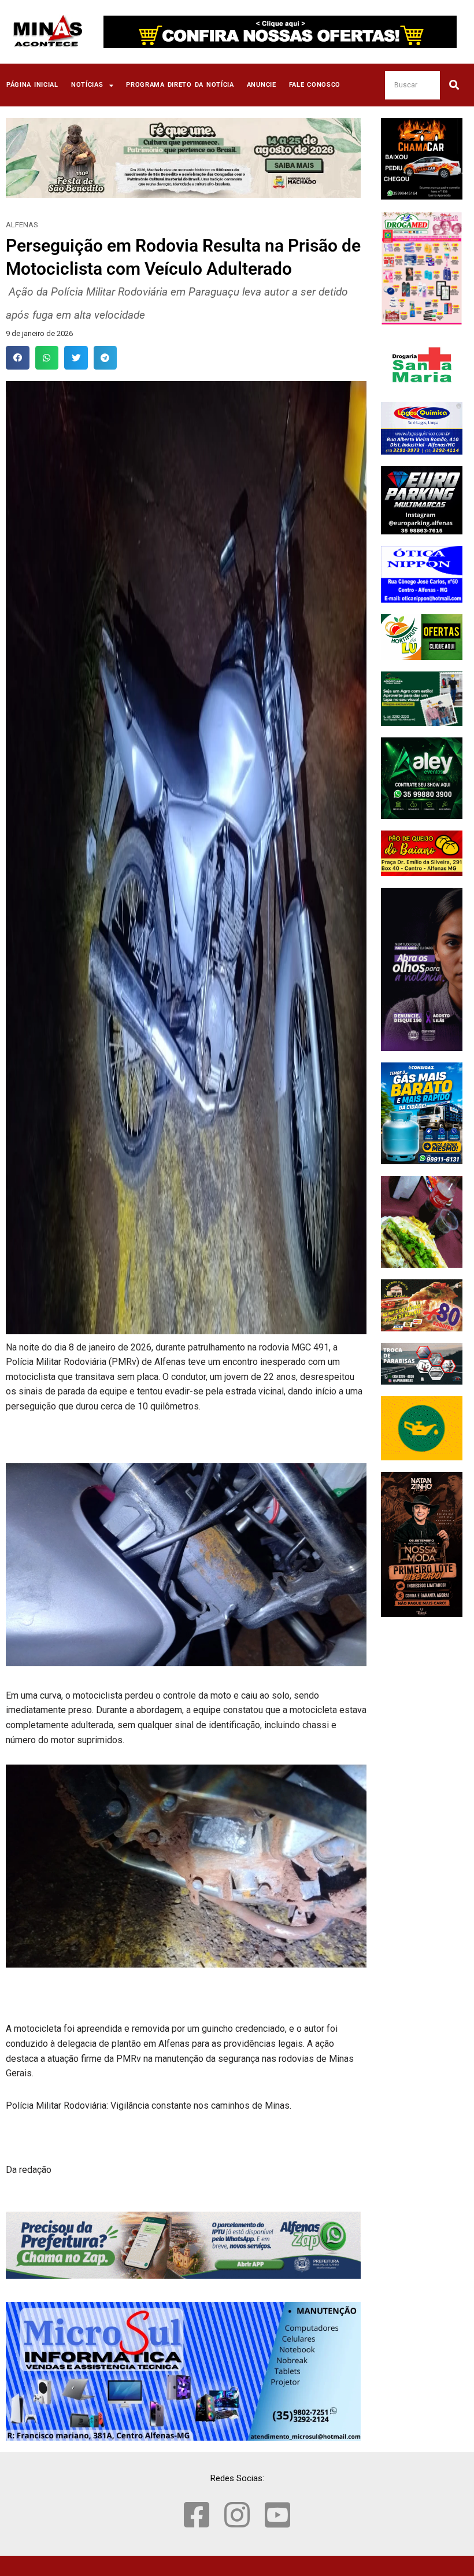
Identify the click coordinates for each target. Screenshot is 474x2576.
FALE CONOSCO (315, 85)
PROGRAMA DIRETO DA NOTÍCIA (180, 85)
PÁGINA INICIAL (32, 85)
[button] (18, 358)
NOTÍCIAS (87, 85)
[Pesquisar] (454, 85)
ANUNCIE (262, 85)
